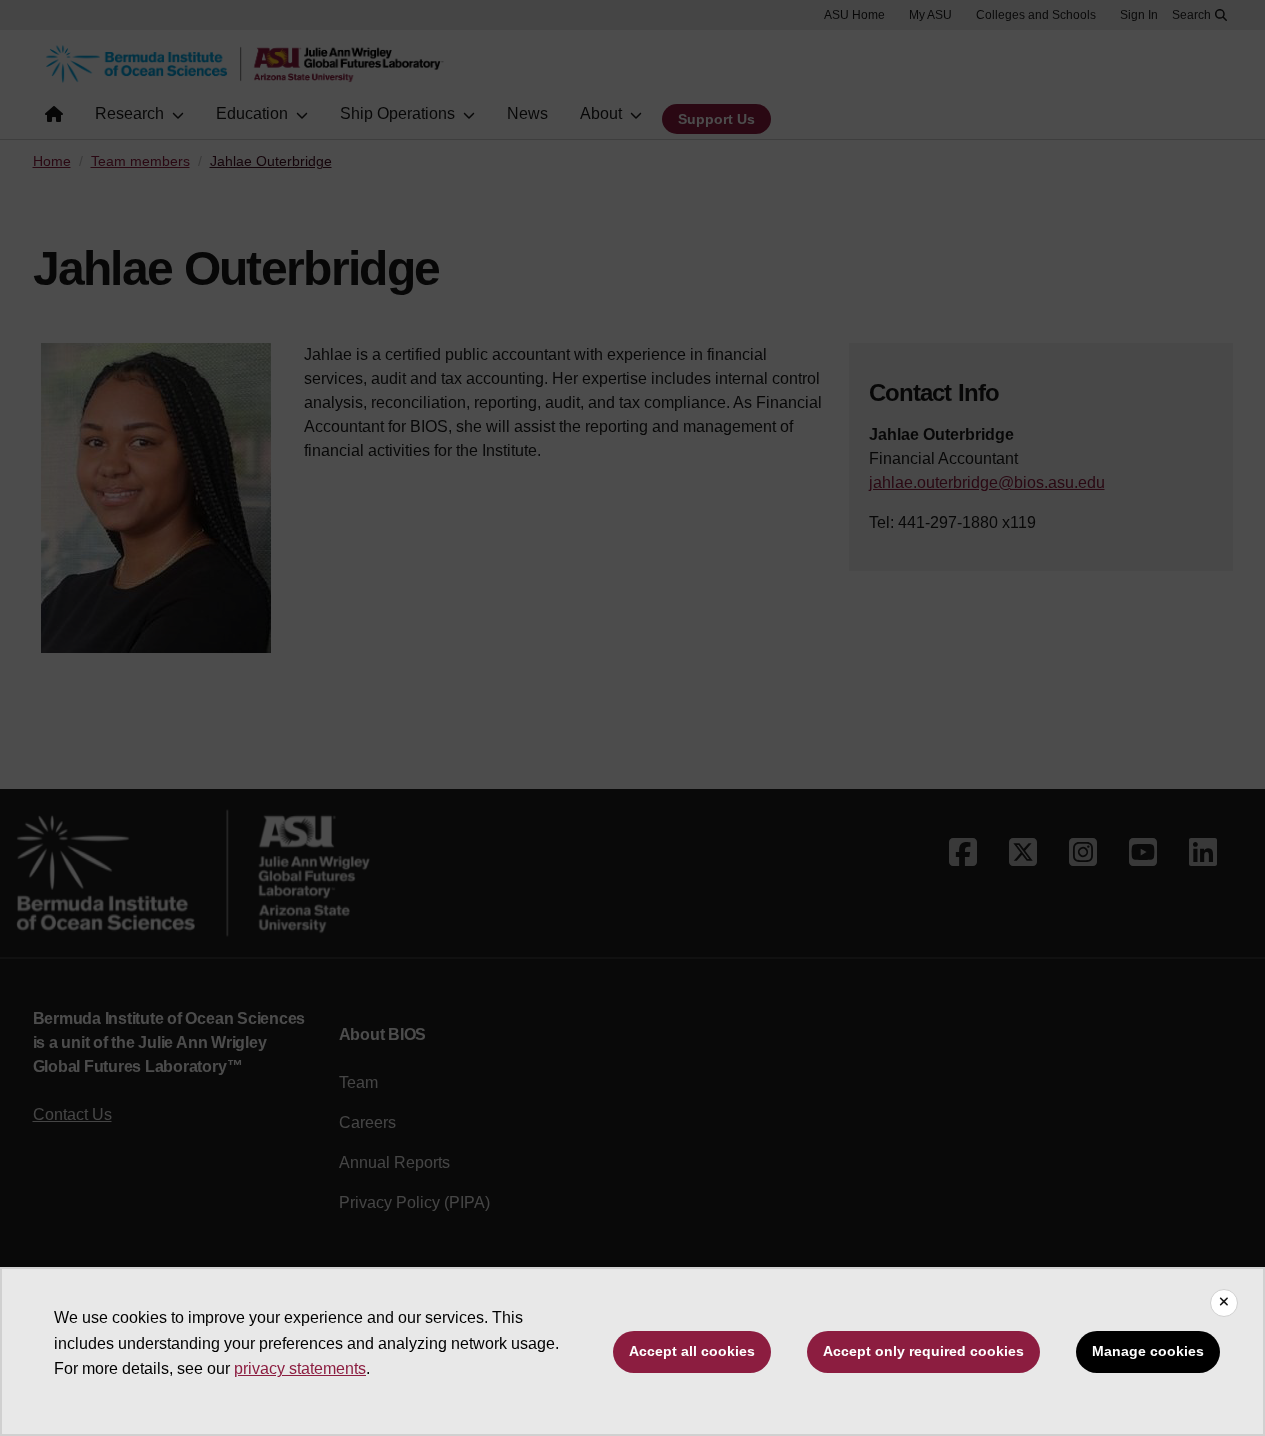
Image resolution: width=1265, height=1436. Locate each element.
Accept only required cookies (923, 1351)
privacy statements (300, 1368)
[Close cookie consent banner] (1224, 1303)
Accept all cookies (692, 1351)
